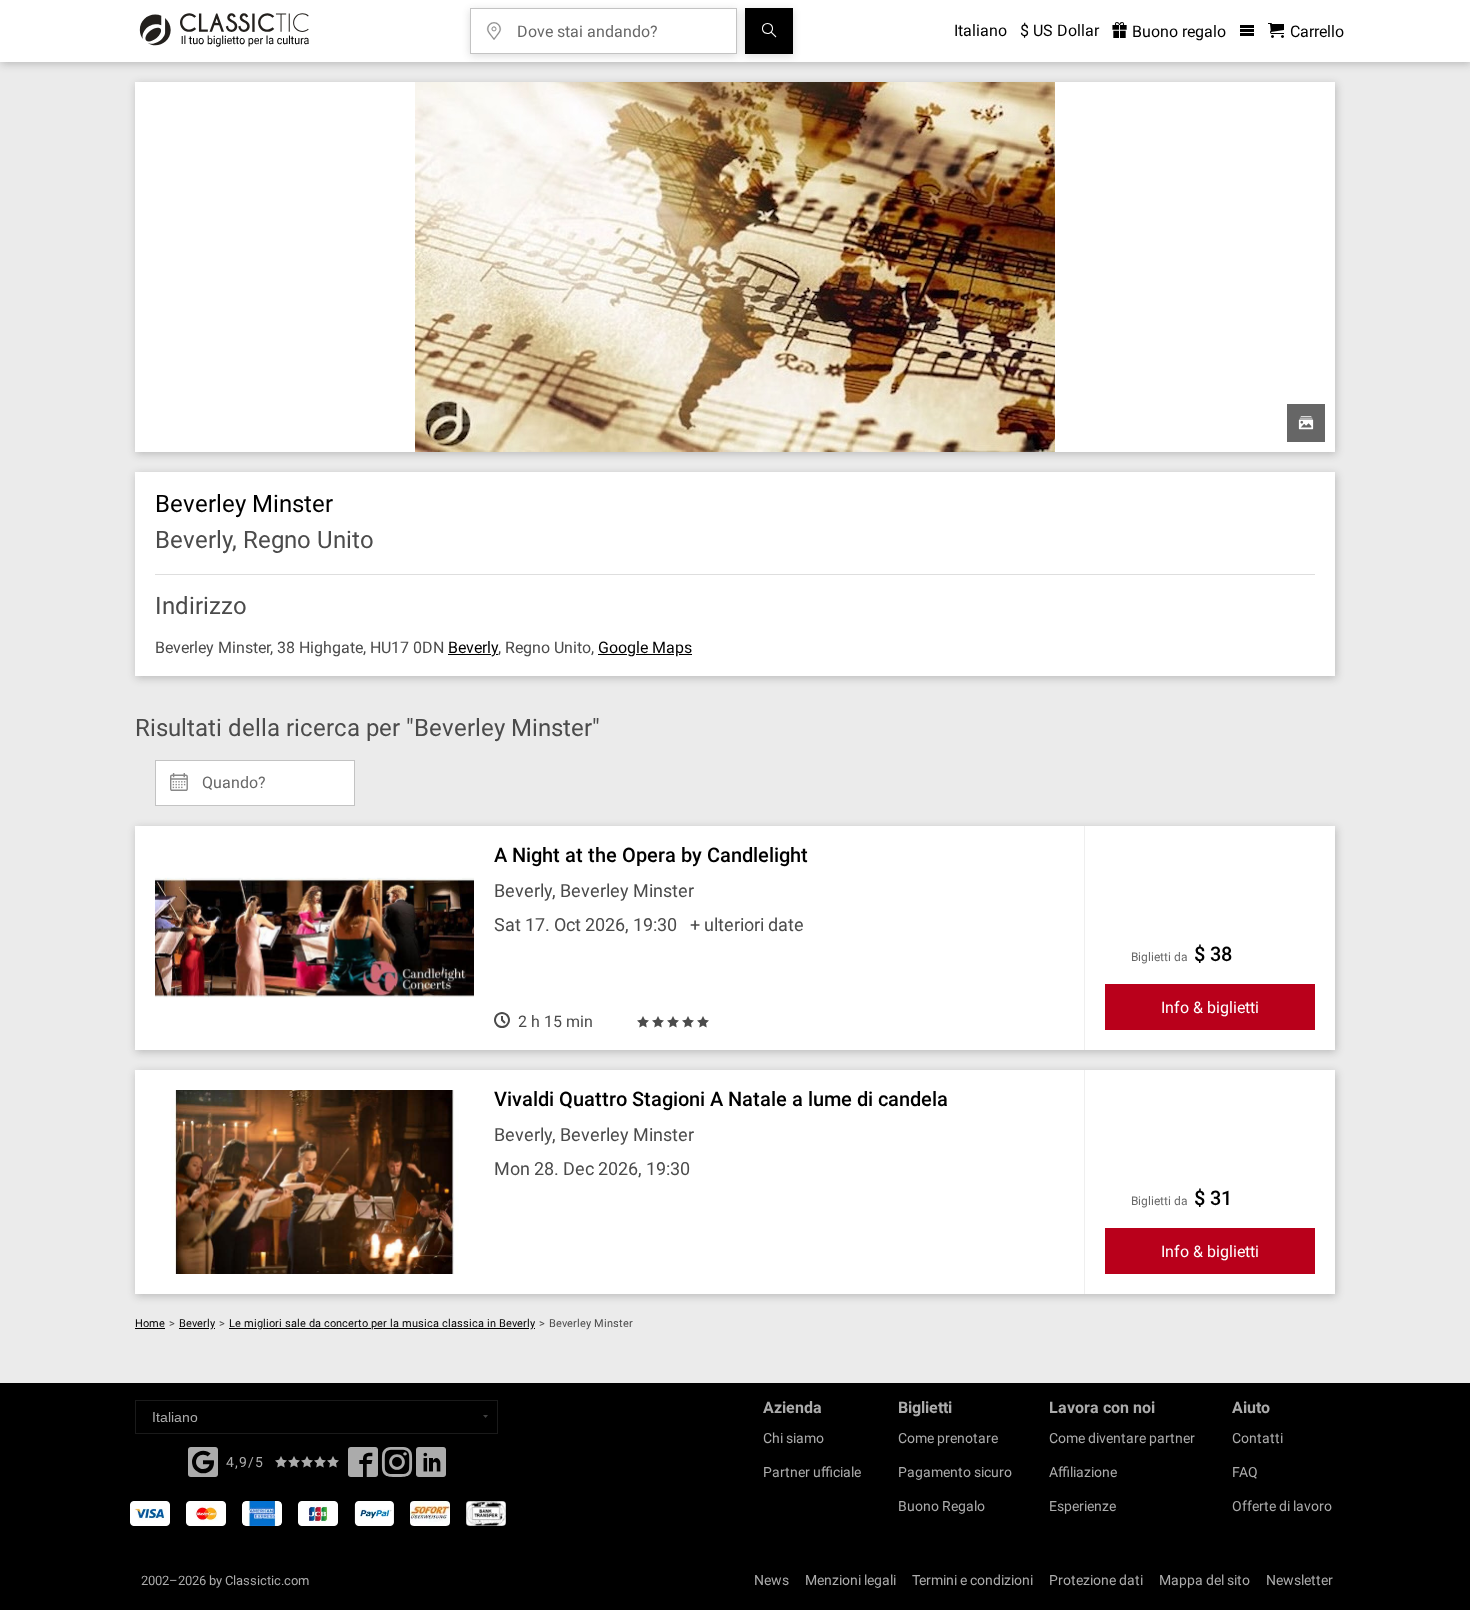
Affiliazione (1083, 1472)
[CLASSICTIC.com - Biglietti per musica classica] (224, 31)
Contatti (1257, 1438)
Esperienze (1082, 1506)
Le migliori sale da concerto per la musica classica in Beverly (382, 1323)
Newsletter (1299, 1580)
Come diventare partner (1122, 1438)
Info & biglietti (1210, 1007)
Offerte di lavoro (1282, 1506)
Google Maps (645, 647)
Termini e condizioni (972, 1580)
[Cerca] (769, 31)
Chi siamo (793, 1438)
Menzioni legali (850, 1580)
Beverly (473, 647)
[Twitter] (397, 1468)
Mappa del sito (1204, 1580)
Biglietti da (1159, 957)
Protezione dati (1096, 1580)
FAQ (1245, 1472)
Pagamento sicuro (955, 1472)
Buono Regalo (941, 1506)
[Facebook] (203, 1460)
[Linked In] (431, 1468)
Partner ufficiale (812, 1472)
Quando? (234, 775)
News (771, 1580)
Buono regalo (1177, 31)
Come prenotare (948, 1438)
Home (150, 1323)
